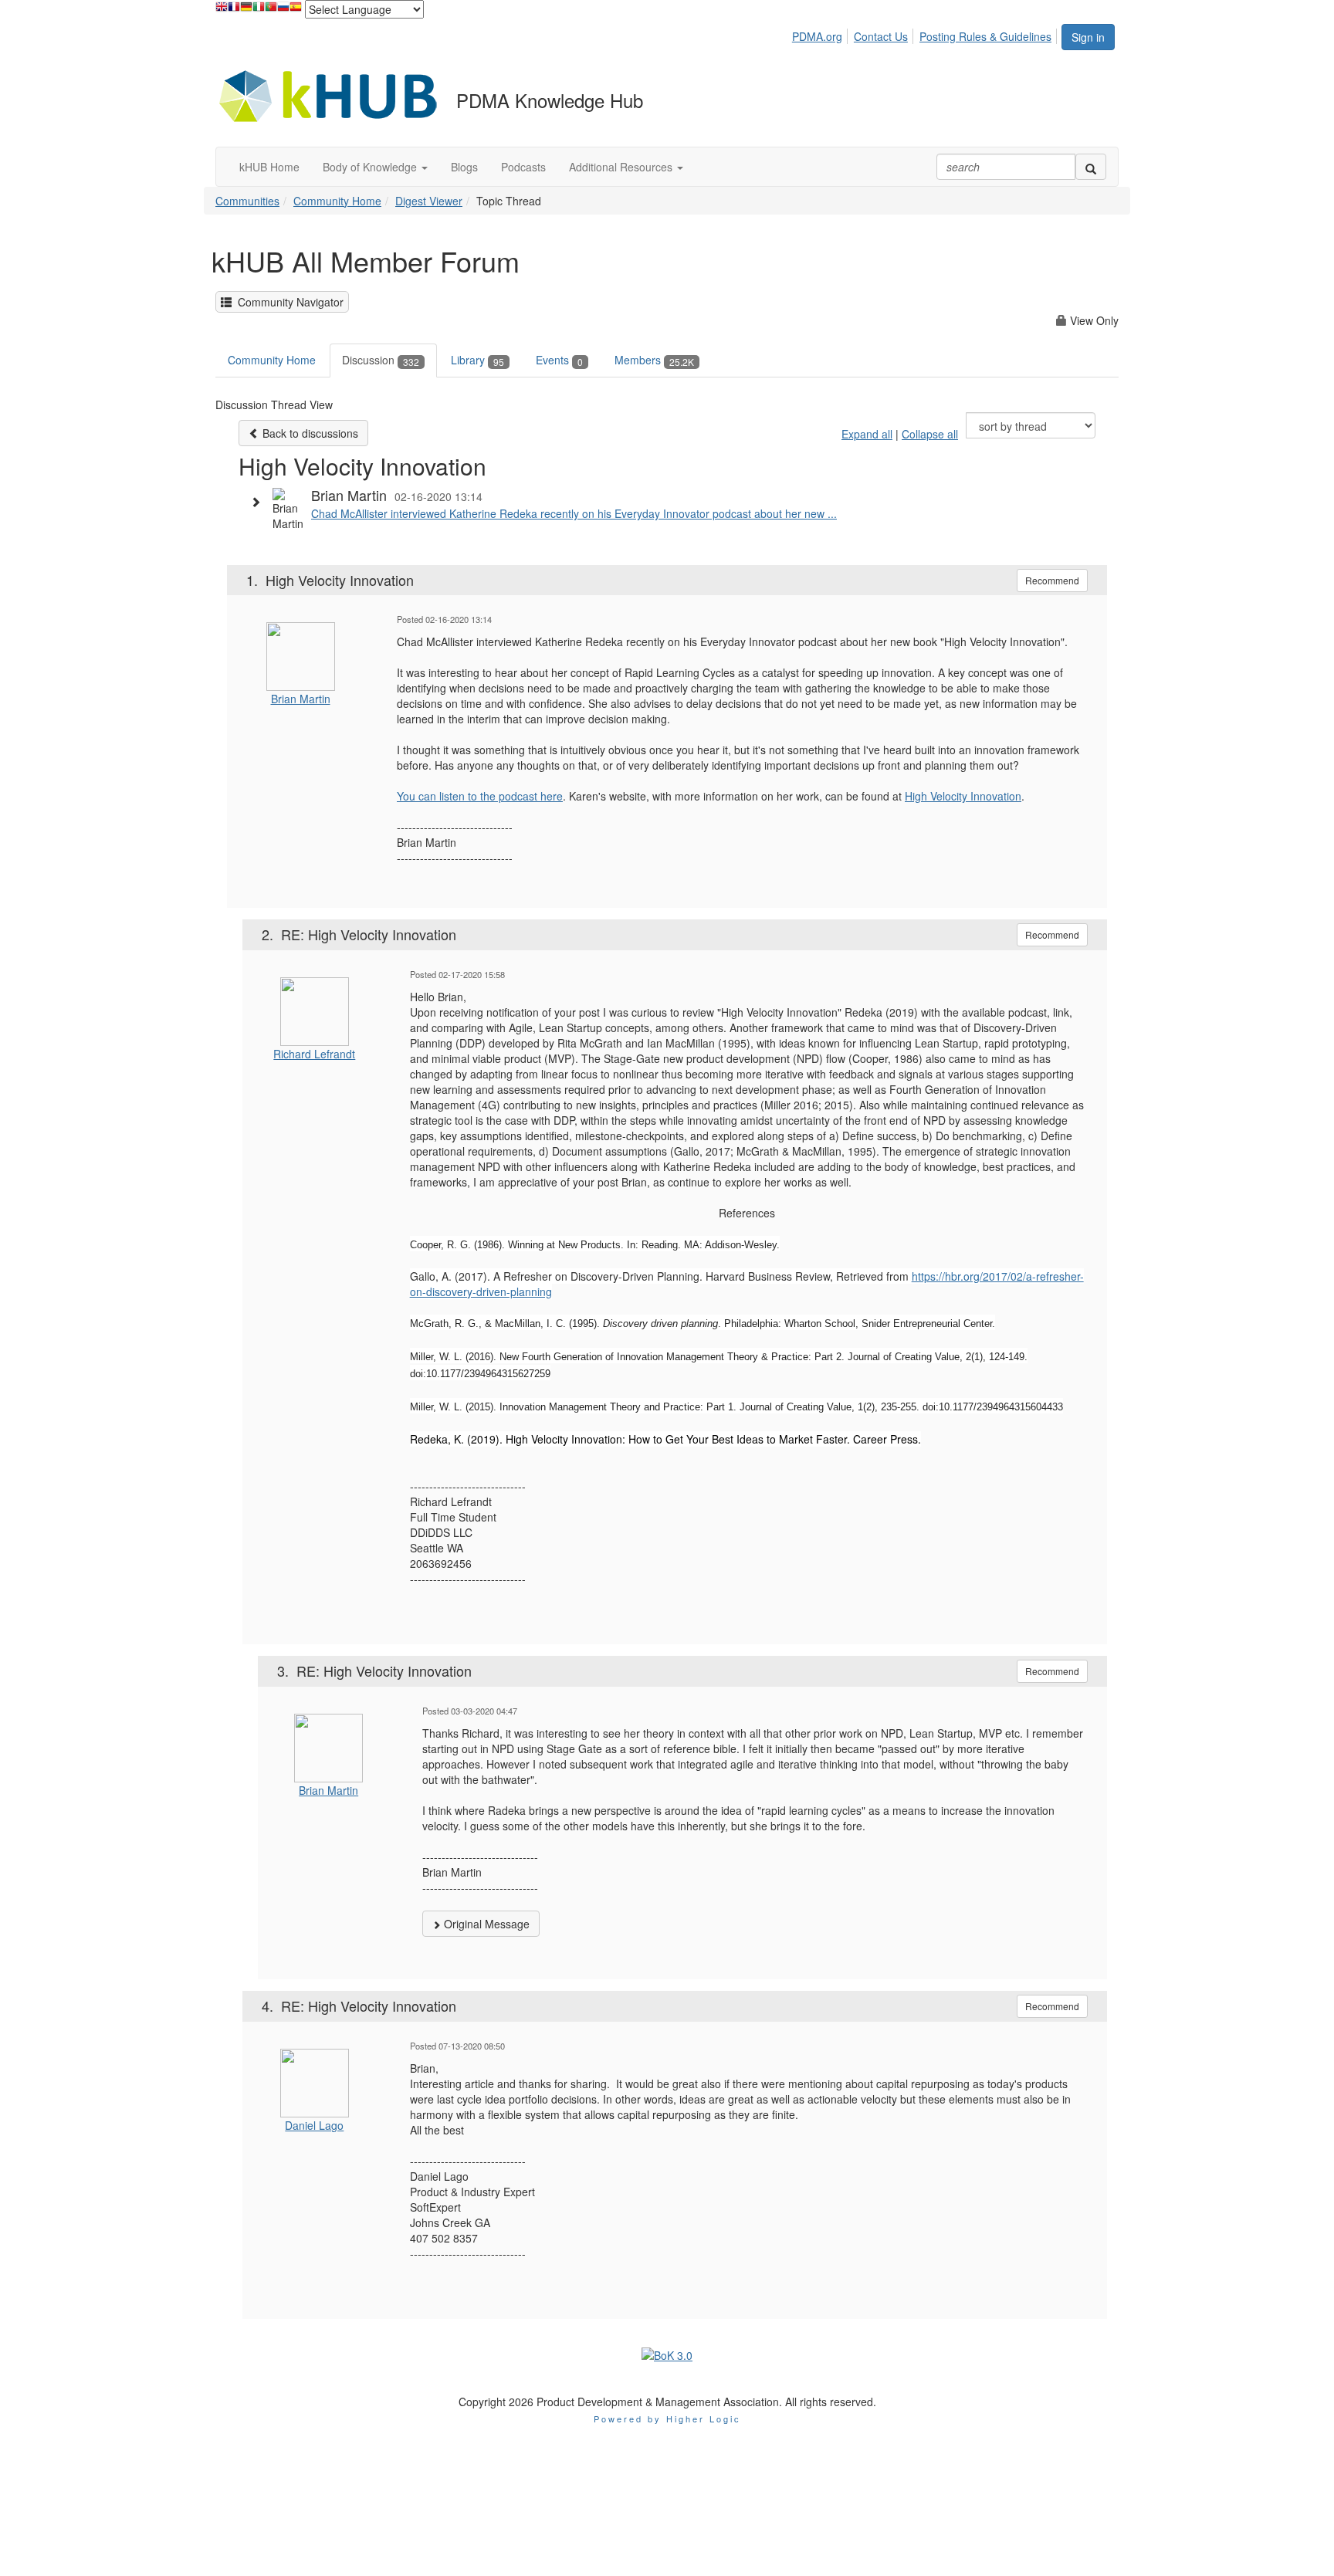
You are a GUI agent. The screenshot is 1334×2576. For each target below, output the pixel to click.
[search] (1091, 167)
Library (477, 360)
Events (559, 360)
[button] (375, 167)
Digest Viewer (429, 201)
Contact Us (881, 36)
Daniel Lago (314, 2125)
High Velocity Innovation (963, 796)
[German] (246, 10)
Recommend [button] (1052, 580)
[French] (234, 10)
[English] (222, 10)
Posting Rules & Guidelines (985, 36)
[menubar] (926, 34)
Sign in (1088, 37)
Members (654, 360)
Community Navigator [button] (288, 302)
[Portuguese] (271, 10)
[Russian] (283, 10)
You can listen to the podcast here (480, 796)
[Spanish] (296, 10)
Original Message (485, 1924)
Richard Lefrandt (314, 1054)
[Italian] (259, 10)
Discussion (381, 360)
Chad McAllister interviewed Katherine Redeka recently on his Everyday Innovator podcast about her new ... (574, 513)
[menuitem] (821, 34)
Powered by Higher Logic (667, 2419)
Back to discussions (309, 433)
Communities (247, 201)
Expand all (867, 434)
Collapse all (930, 434)
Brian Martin (301, 699)
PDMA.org (817, 36)
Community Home (337, 201)
